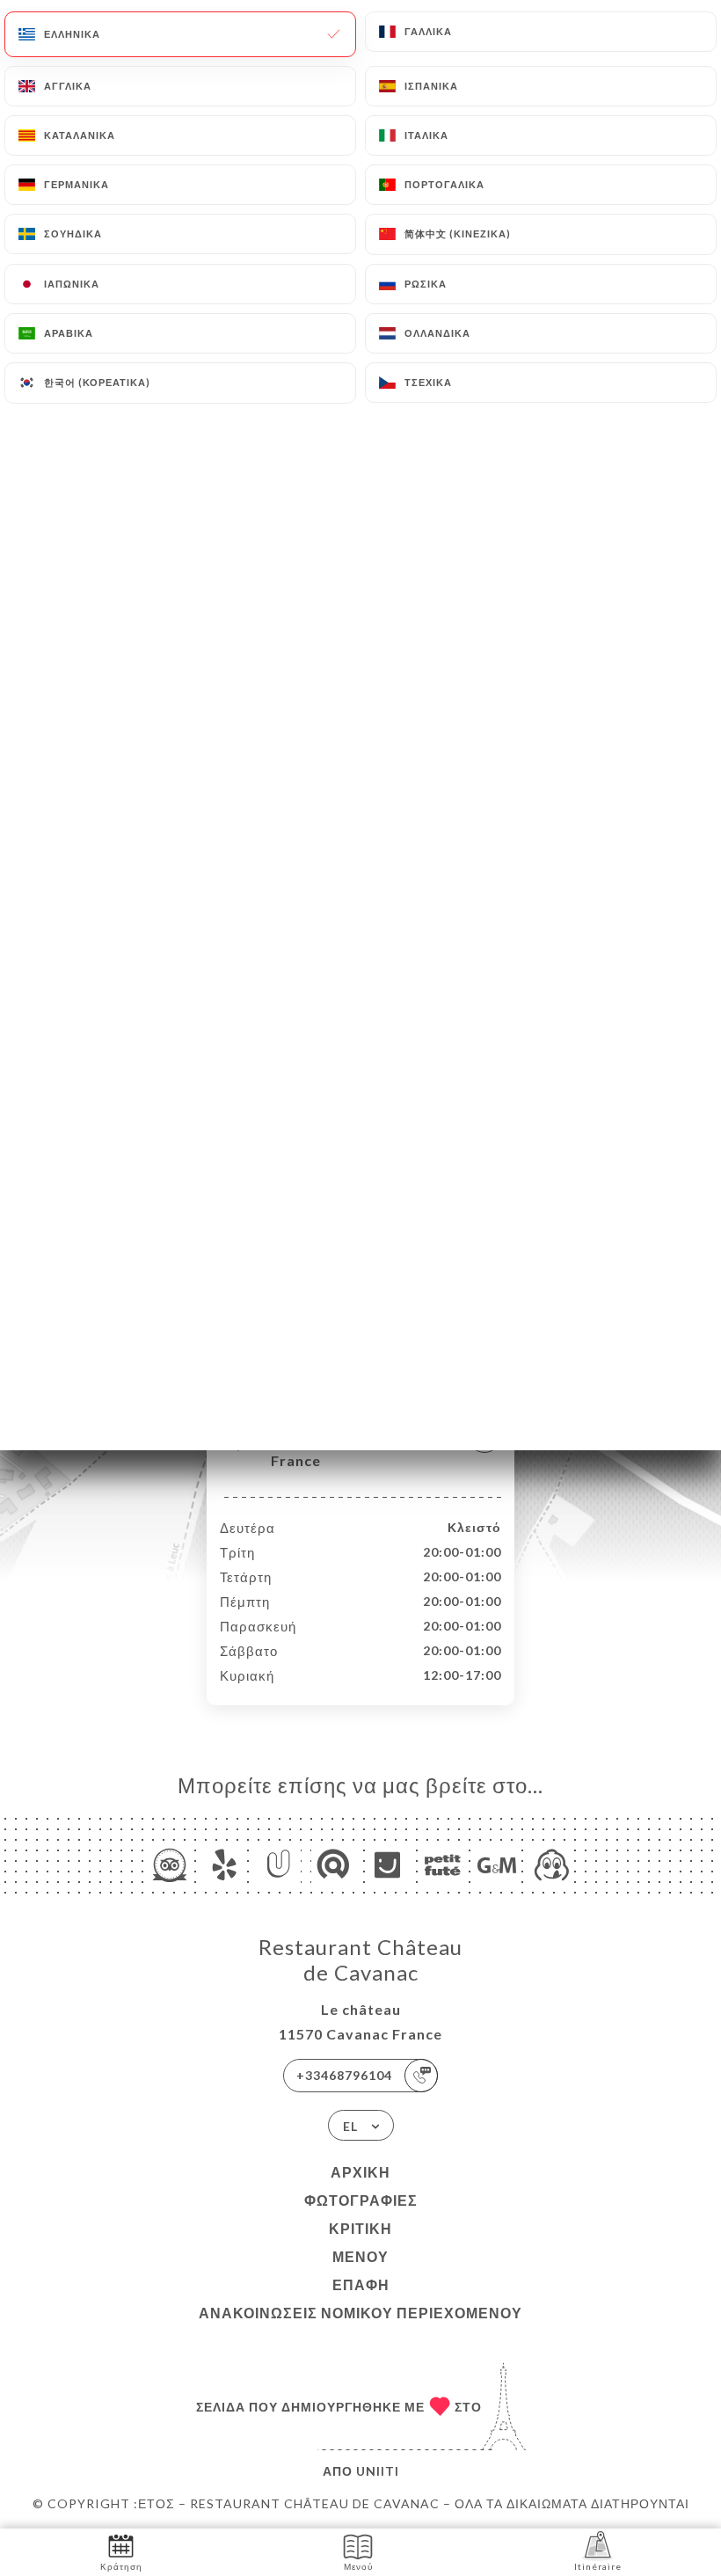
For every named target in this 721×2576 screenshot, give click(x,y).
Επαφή (361, 2284)
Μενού (360, 2256)
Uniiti (378, 2471)
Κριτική (360, 2228)
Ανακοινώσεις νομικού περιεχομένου (360, 2313)
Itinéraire (598, 2566)
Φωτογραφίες (361, 2200)
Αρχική (360, 2172)
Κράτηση (121, 2566)
